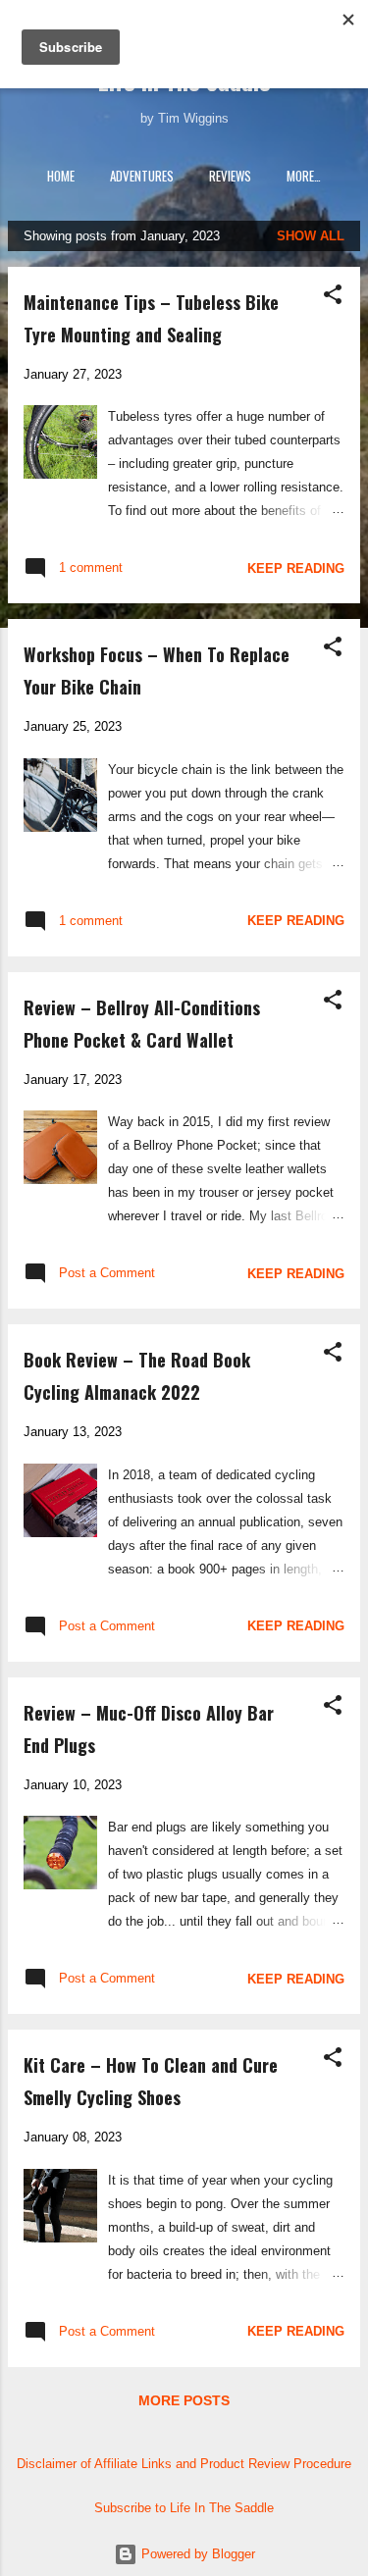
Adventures (142, 176)
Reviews (230, 176)
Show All (311, 236)
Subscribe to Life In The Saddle (184, 2508)
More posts (184, 2400)
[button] (333, 296)
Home (61, 176)
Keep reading (296, 568)
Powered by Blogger (196, 2554)
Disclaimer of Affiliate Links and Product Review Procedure (184, 2464)
